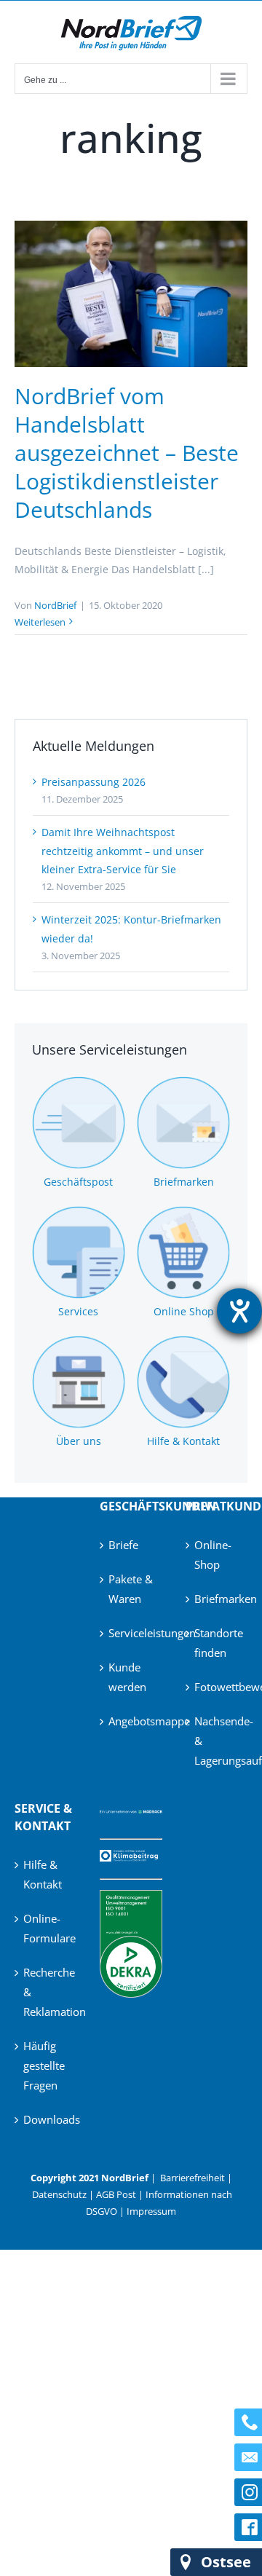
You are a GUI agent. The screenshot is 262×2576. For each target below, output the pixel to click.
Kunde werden (127, 1677)
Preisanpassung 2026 (94, 782)
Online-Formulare (46, 1928)
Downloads (46, 2119)
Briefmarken (217, 1599)
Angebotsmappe (131, 1721)
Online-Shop (213, 1555)
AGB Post (116, 2194)
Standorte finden (217, 1643)
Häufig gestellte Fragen (44, 2065)
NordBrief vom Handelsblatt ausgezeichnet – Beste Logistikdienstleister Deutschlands (127, 453)
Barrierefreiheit (192, 2178)
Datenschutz (59, 2194)
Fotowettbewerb (217, 1687)
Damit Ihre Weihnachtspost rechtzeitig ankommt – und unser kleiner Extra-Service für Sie (123, 850)
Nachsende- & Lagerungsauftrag (217, 1741)
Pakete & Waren (131, 1589)
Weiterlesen (40, 622)
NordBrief (55, 605)
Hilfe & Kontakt (43, 1874)
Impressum (151, 2211)
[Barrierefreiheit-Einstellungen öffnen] (239, 1311)
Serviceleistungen (131, 1633)
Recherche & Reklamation (46, 1992)
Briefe (123, 1545)
